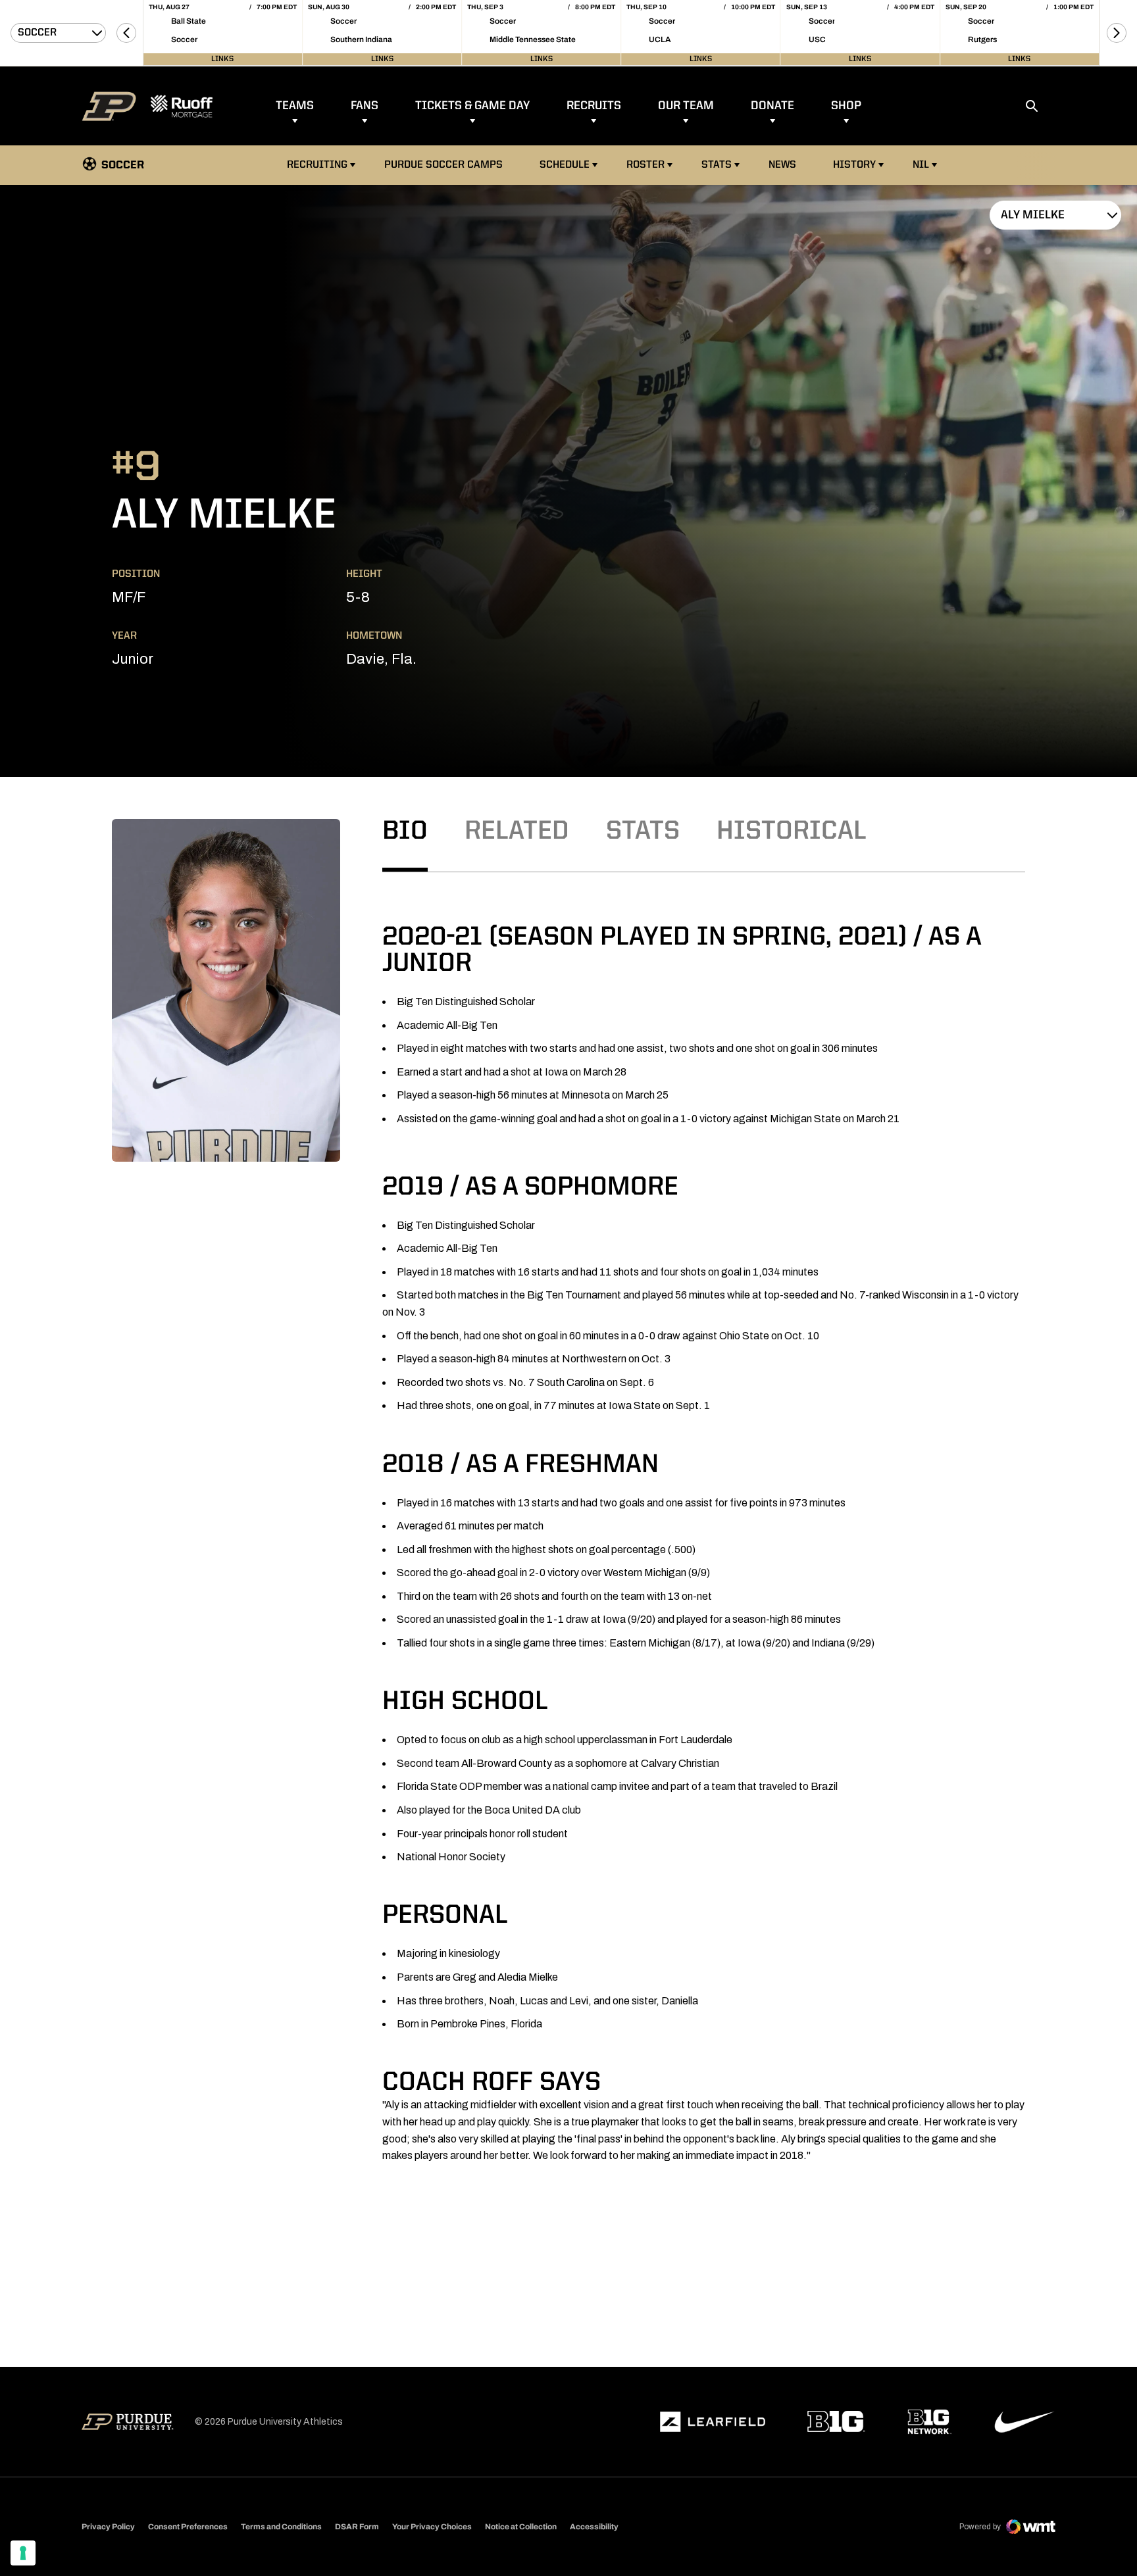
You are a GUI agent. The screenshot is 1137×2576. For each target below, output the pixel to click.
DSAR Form (357, 2527)
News (782, 165)
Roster (645, 165)
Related (517, 832)
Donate (772, 106)
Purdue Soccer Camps (445, 165)
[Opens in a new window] (713, 2422)
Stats (717, 165)
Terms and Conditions (281, 2527)
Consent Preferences (188, 2527)
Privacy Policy (108, 2527)
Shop (846, 106)
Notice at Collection (521, 2527)
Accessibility (594, 2526)
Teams (295, 106)
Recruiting (317, 165)
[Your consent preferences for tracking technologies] (23, 2553)
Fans (365, 106)
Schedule (565, 165)
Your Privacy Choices (432, 2527)
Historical (792, 832)
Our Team (686, 106)
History (854, 165)
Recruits (594, 106)
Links (222, 59)
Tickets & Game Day (472, 106)
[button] (126, 33)
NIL (921, 165)
